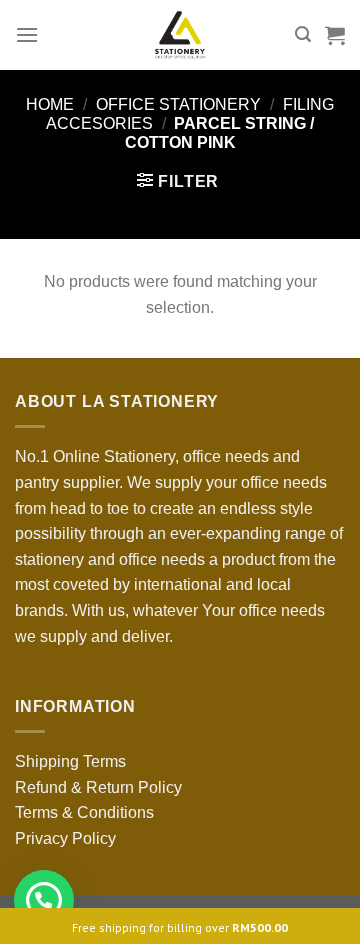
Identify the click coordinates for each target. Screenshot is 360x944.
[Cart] (335, 35)
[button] (44, 900)
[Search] (303, 34)
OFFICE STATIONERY (178, 104)
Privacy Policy (65, 838)
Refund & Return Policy (98, 787)
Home (50, 104)
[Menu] (27, 34)
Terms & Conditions (84, 812)
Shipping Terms (70, 761)
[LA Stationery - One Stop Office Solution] (180, 35)
